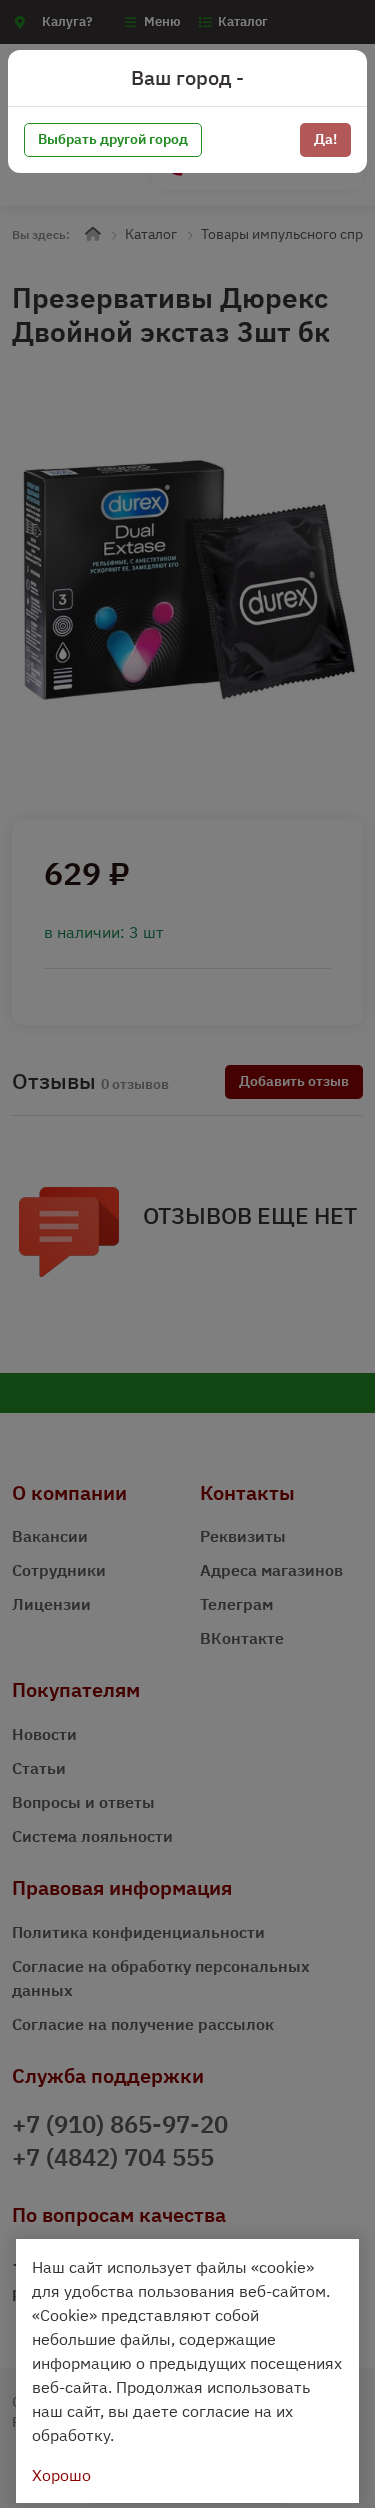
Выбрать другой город (113, 139)
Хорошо (61, 2475)
